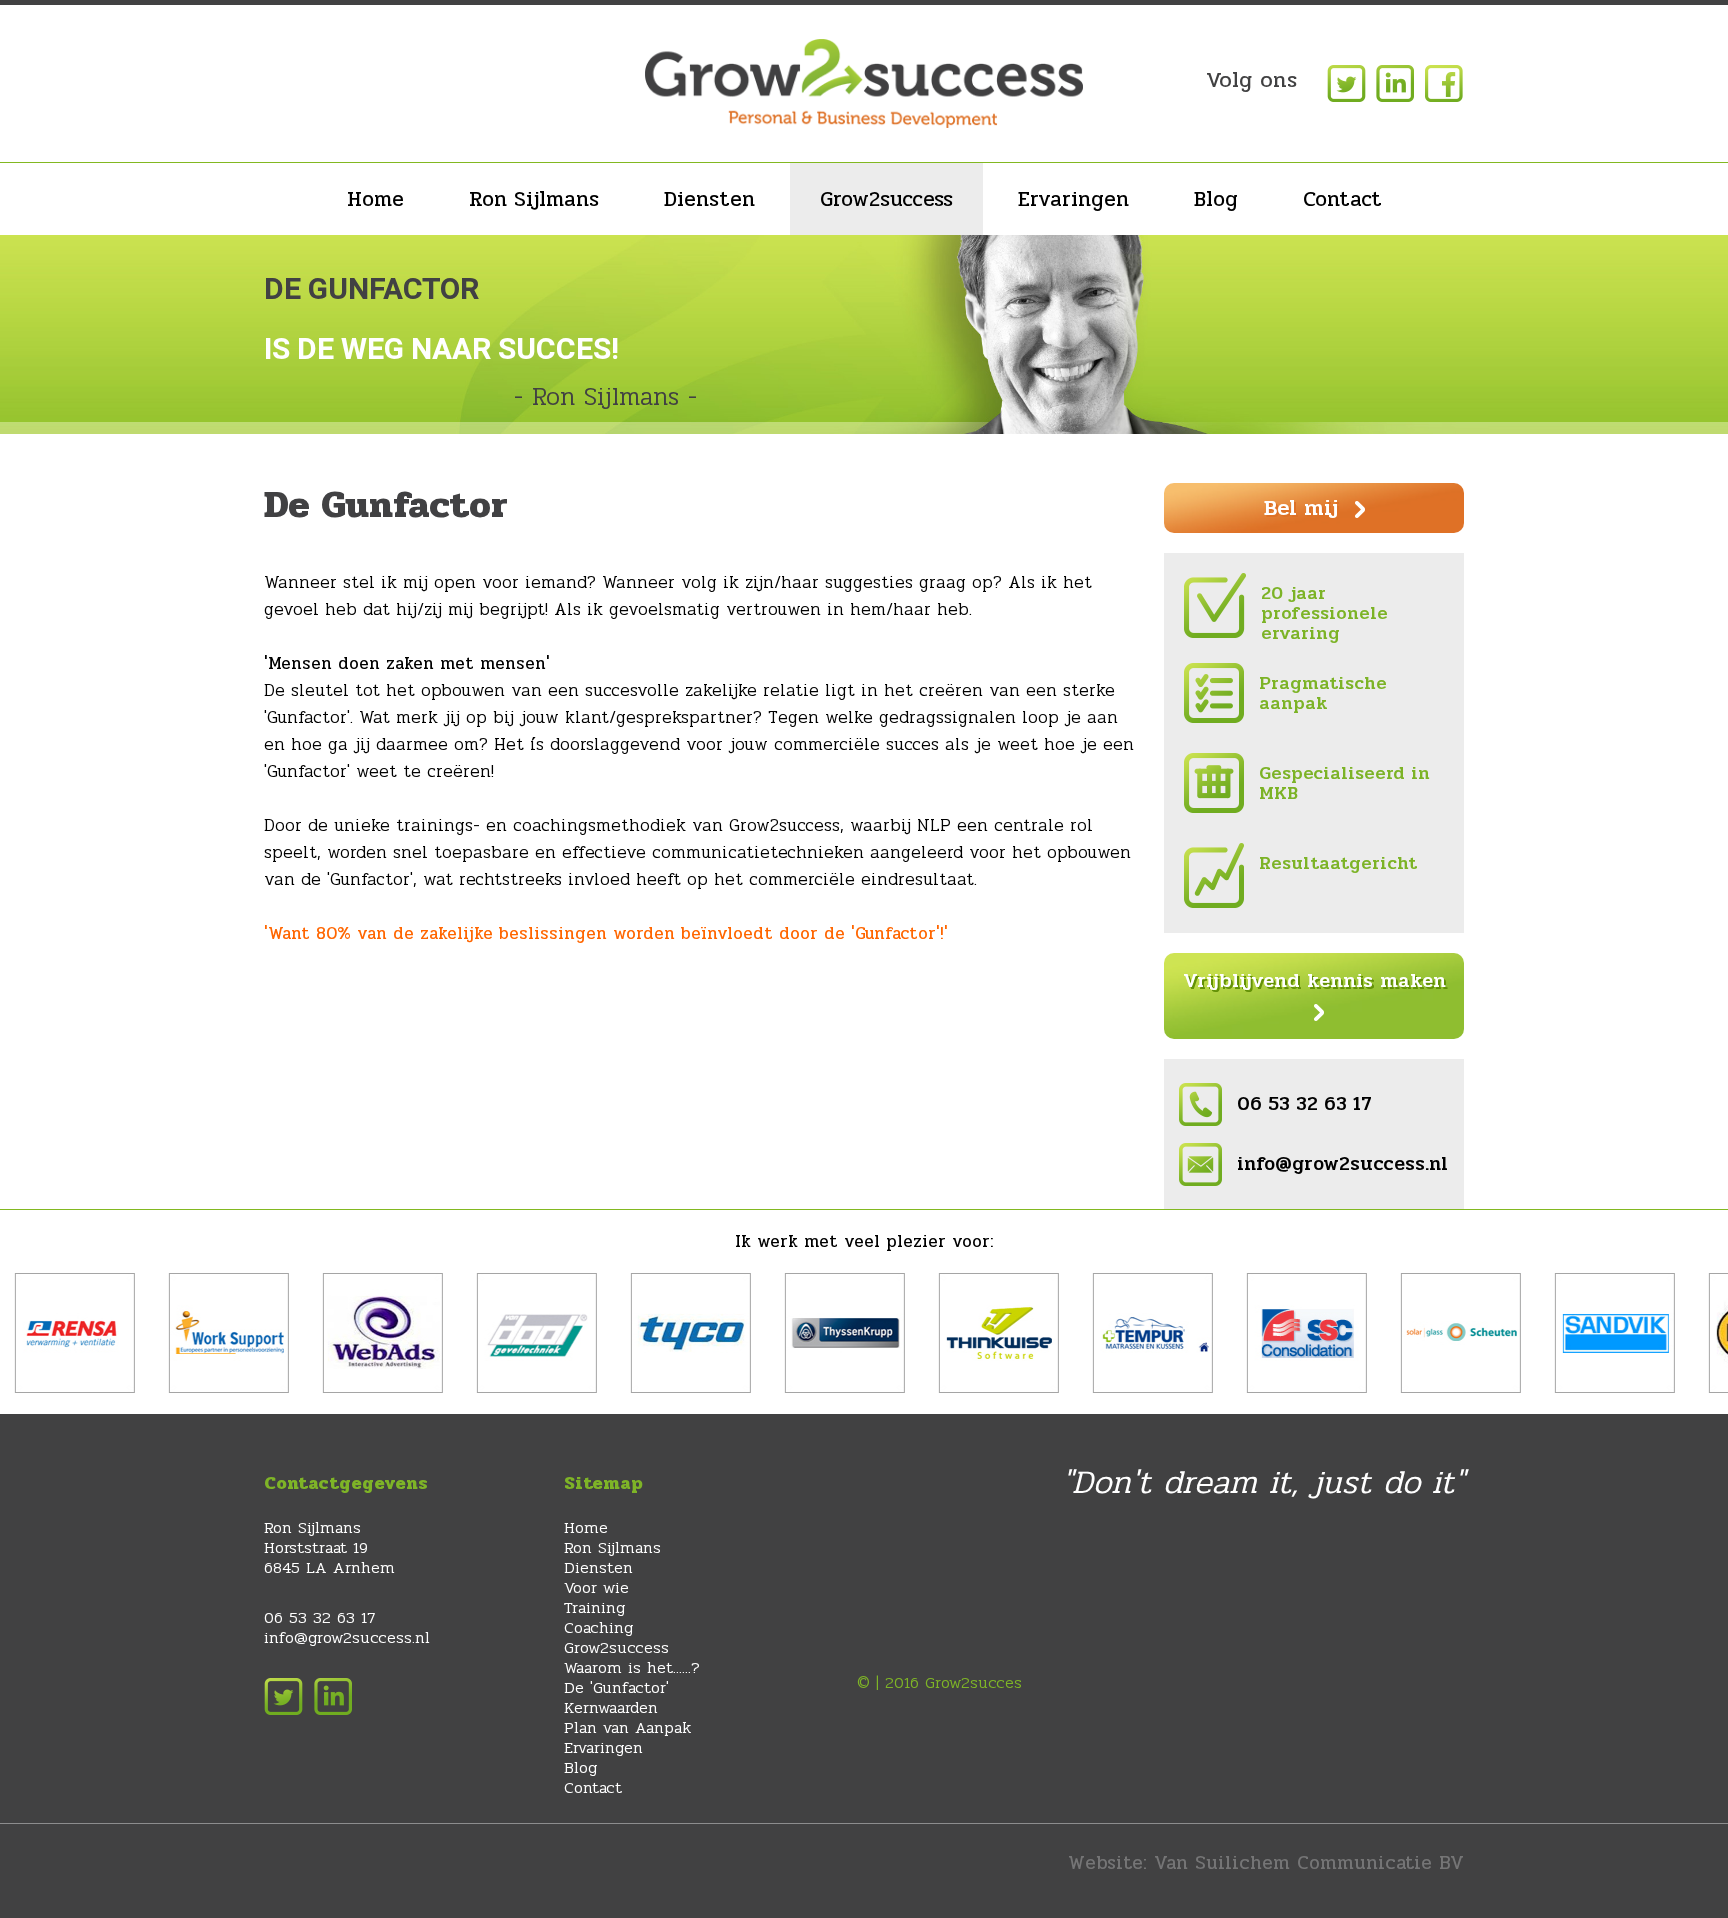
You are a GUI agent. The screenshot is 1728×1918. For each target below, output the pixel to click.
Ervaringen (1073, 199)
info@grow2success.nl (1342, 1164)
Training (594, 1607)
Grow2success (886, 199)
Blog (1216, 199)
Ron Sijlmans (534, 199)
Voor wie (596, 1587)
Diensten (709, 199)
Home (375, 199)
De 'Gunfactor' (616, 1687)
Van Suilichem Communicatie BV (1309, 1863)
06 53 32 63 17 (1304, 1104)
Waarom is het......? (632, 1667)
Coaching (598, 1627)
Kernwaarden (611, 1707)
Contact (1342, 199)
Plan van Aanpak (627, 1727)
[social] (1344, 82)
